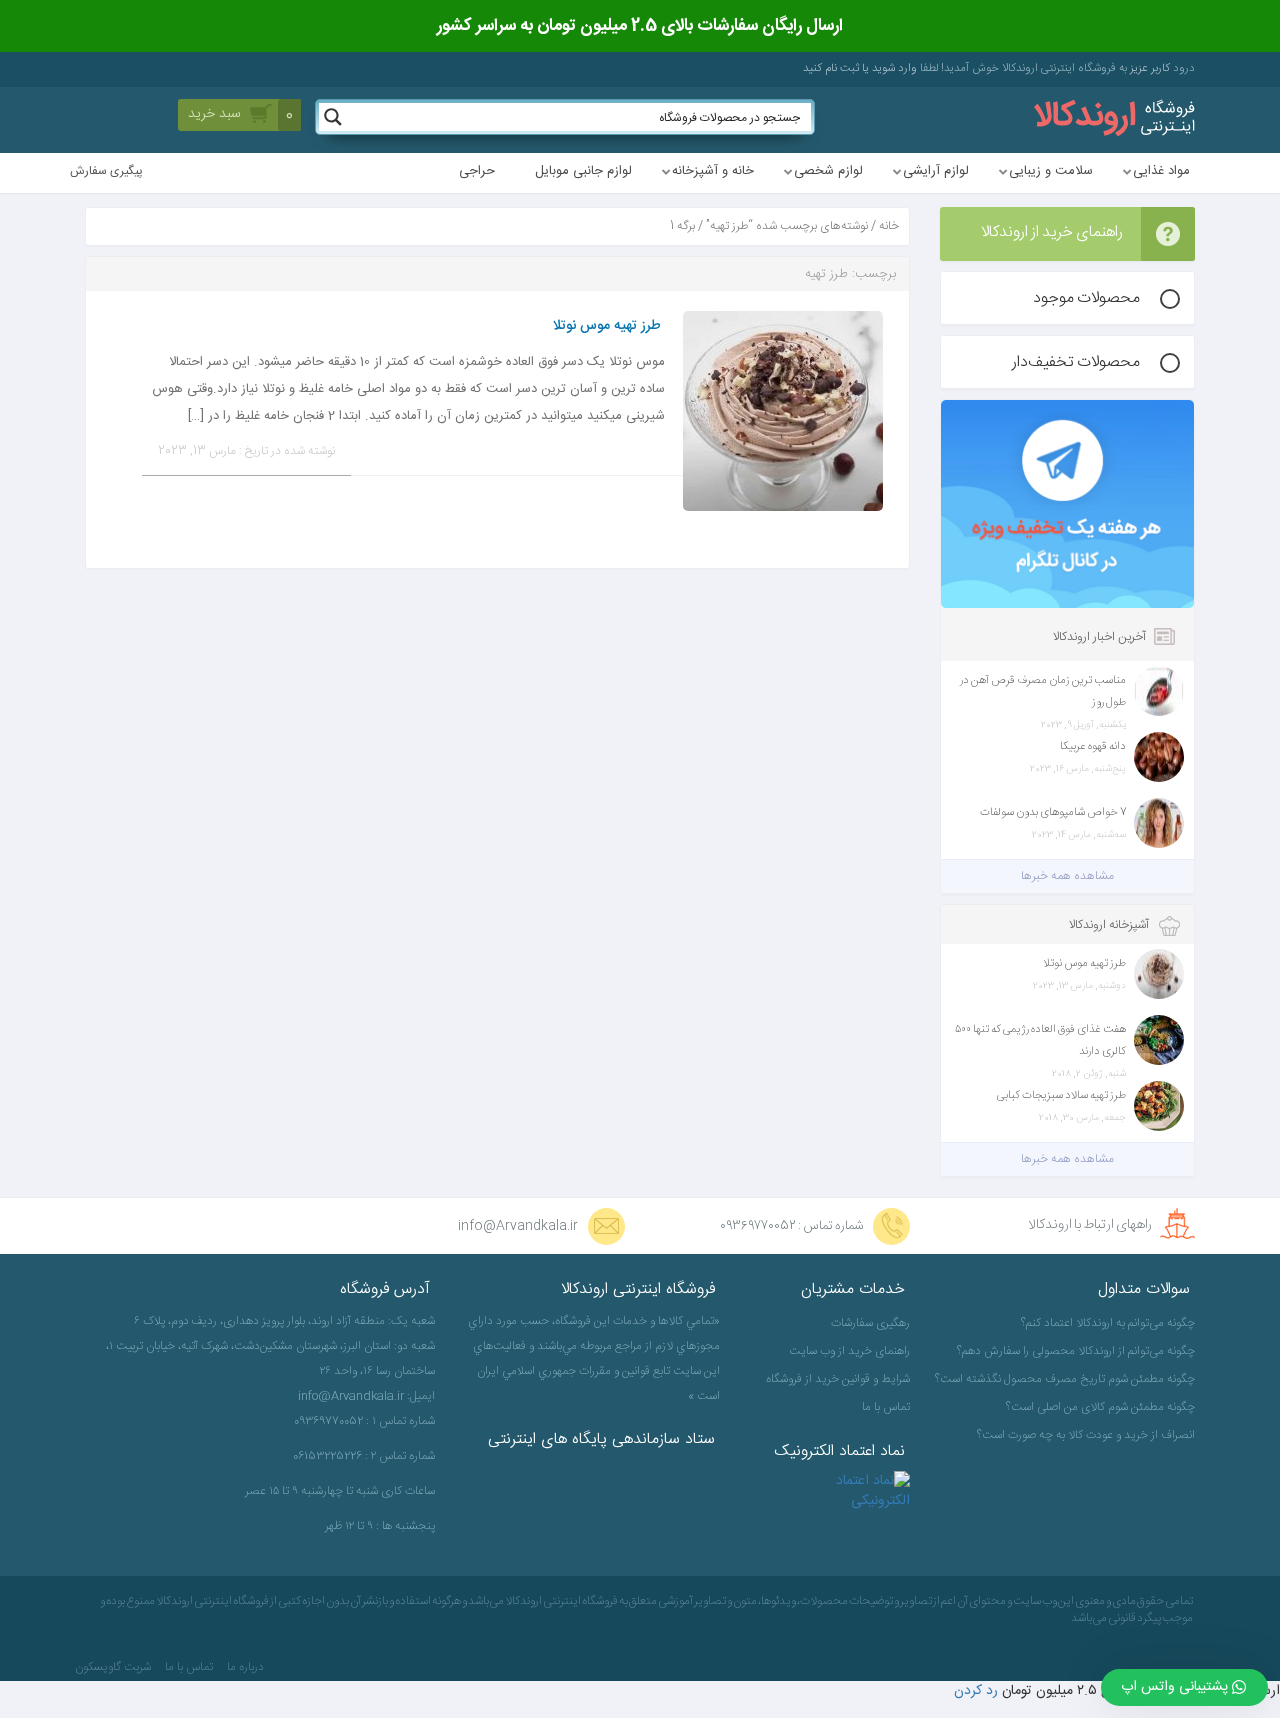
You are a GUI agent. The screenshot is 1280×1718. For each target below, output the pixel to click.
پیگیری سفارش (106, 171)
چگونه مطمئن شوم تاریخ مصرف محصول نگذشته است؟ (1067, 1379)
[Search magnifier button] (333, 117)
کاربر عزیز (1148, 68)
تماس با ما (886, 1407)
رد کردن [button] (976, 1691)
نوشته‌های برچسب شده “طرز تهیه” (787, 226)
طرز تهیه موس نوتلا (606, 326)
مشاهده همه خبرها (1067, 876)
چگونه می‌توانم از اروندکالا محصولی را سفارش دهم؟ (1076, 1351)
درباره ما (245, 1667)
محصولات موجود (1086, 298)
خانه (889, 226)
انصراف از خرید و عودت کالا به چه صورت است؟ (1086, 1435)
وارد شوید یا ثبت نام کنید (860, 68)
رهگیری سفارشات (870, 1323)
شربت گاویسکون (113, 1667)
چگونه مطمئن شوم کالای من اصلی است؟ (1100, 1407)
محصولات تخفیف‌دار (1076, 362)
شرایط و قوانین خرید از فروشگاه (838, 1379)
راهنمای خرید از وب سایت (849, 1351)
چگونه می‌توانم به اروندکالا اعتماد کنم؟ (1108, 1323)
